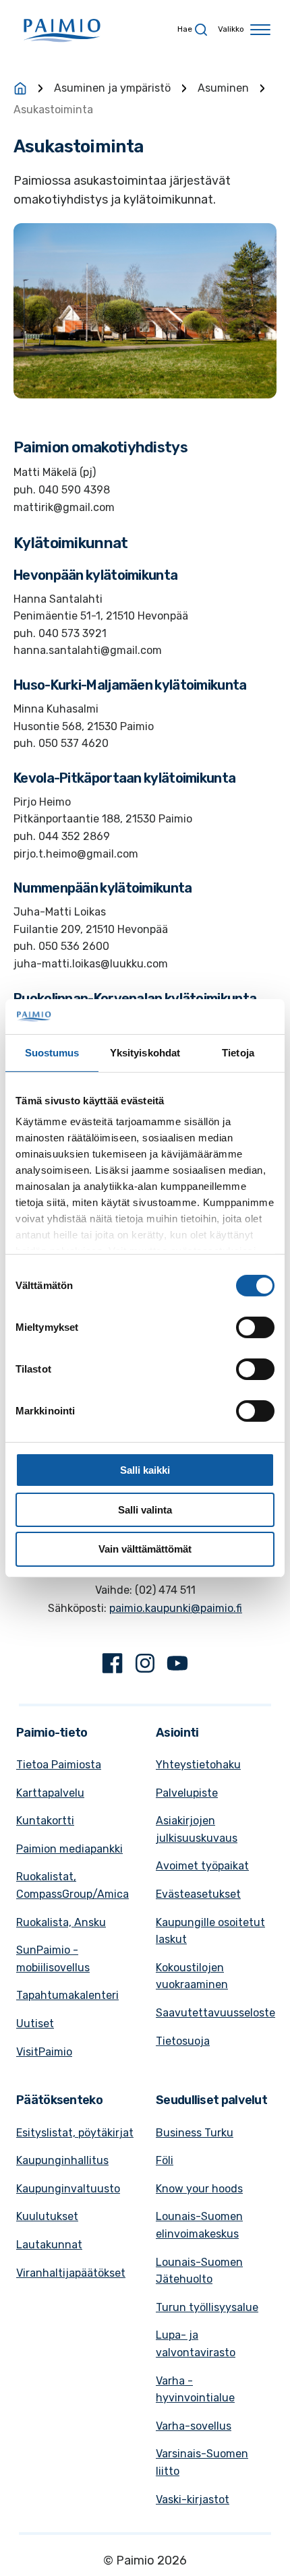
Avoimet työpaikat (202, 1866)
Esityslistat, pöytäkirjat (75, 2133)
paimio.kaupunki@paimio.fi (176, 1608)
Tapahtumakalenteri (67, 1995)
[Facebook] (113, 1666)
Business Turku (195, 2133)
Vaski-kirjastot (193, 2499)
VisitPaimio (44, 2052)
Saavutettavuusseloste (215, 2013)
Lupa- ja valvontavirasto (196, 2344)
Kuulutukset (47, 2216)
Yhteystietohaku (198, 1765)
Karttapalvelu (50, 1793)
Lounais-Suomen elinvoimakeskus (199, 2225)
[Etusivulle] (20, 88)
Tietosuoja (183, 2041)
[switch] (255, 1327)
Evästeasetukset (198, 1894)
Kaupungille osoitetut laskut (210, 1931)
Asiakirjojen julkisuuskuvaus (197, 1829)
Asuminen (223, 88)
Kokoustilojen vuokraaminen (192, 1976)
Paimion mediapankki (69, 1849)
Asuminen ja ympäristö (112, 88)
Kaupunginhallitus (62, 2160)
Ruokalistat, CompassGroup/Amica (72, 1885)
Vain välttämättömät (145, 1549)
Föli (165, 2160)
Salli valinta (145, 1510)
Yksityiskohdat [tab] (145, 1053)
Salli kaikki (145, 1470)
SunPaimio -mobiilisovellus (53, 1959)
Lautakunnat (49, 2245)
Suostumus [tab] (52, 1053)
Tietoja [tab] (238, 1053)
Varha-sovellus (194, 2426)
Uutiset (35, 2024)
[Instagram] (145, 1666)
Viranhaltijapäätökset (71, 2273)
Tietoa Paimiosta (59, 1765)
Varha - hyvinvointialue (195, 2390)
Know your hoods (199, 2189)
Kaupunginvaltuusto (68, 2189)
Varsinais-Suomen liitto (202, 2462)
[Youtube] (177, 1666)
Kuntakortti (45, 1821)
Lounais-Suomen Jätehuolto (199, 2271)
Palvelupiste (187, 1793)
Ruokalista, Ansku (61, 1922)
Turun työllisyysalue (207, 2307)
